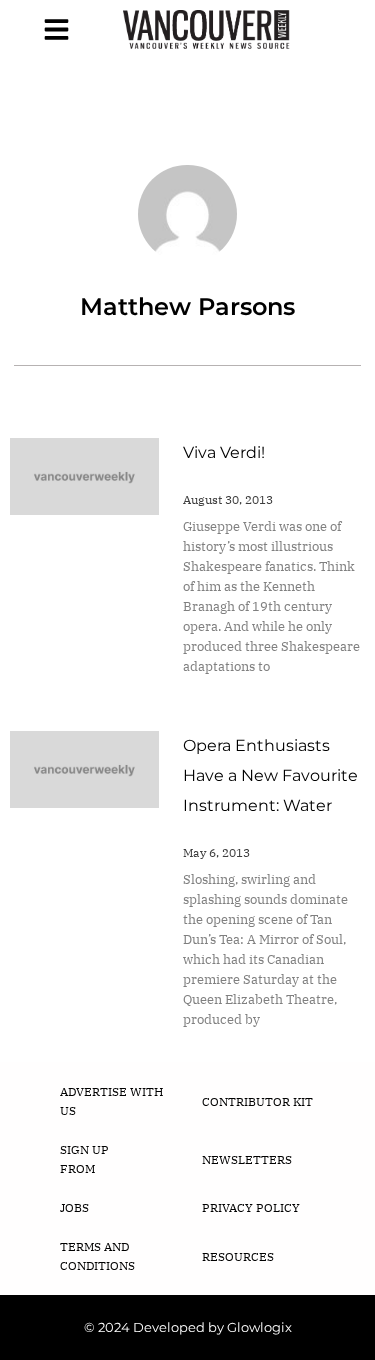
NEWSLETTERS (247, 1159)
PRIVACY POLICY (251, 1207)
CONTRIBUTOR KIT (257, 1101)
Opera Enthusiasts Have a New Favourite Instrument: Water (270, 775)
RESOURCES (238, 1256)
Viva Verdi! (224, 452)
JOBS (74, 1207)
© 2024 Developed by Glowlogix (188, 1327)
